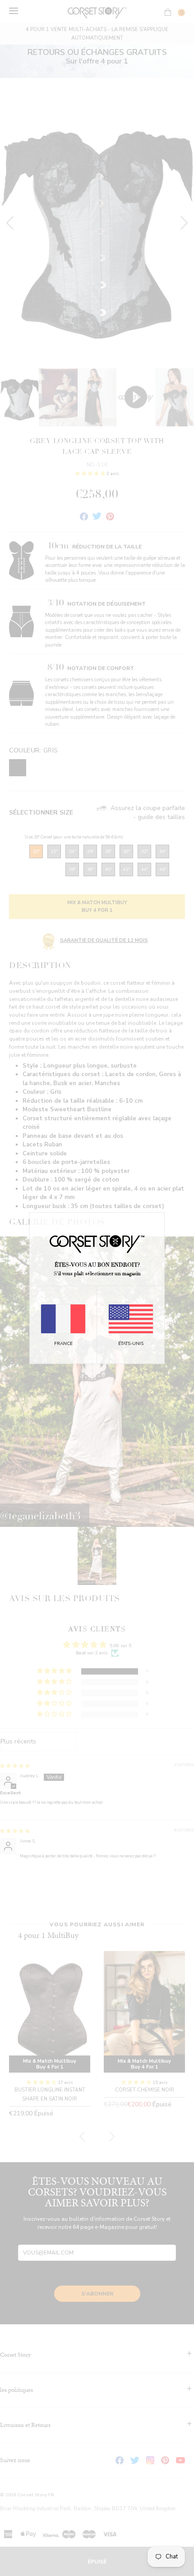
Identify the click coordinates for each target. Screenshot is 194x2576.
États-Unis (131, 1344)
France (63, 1344)
